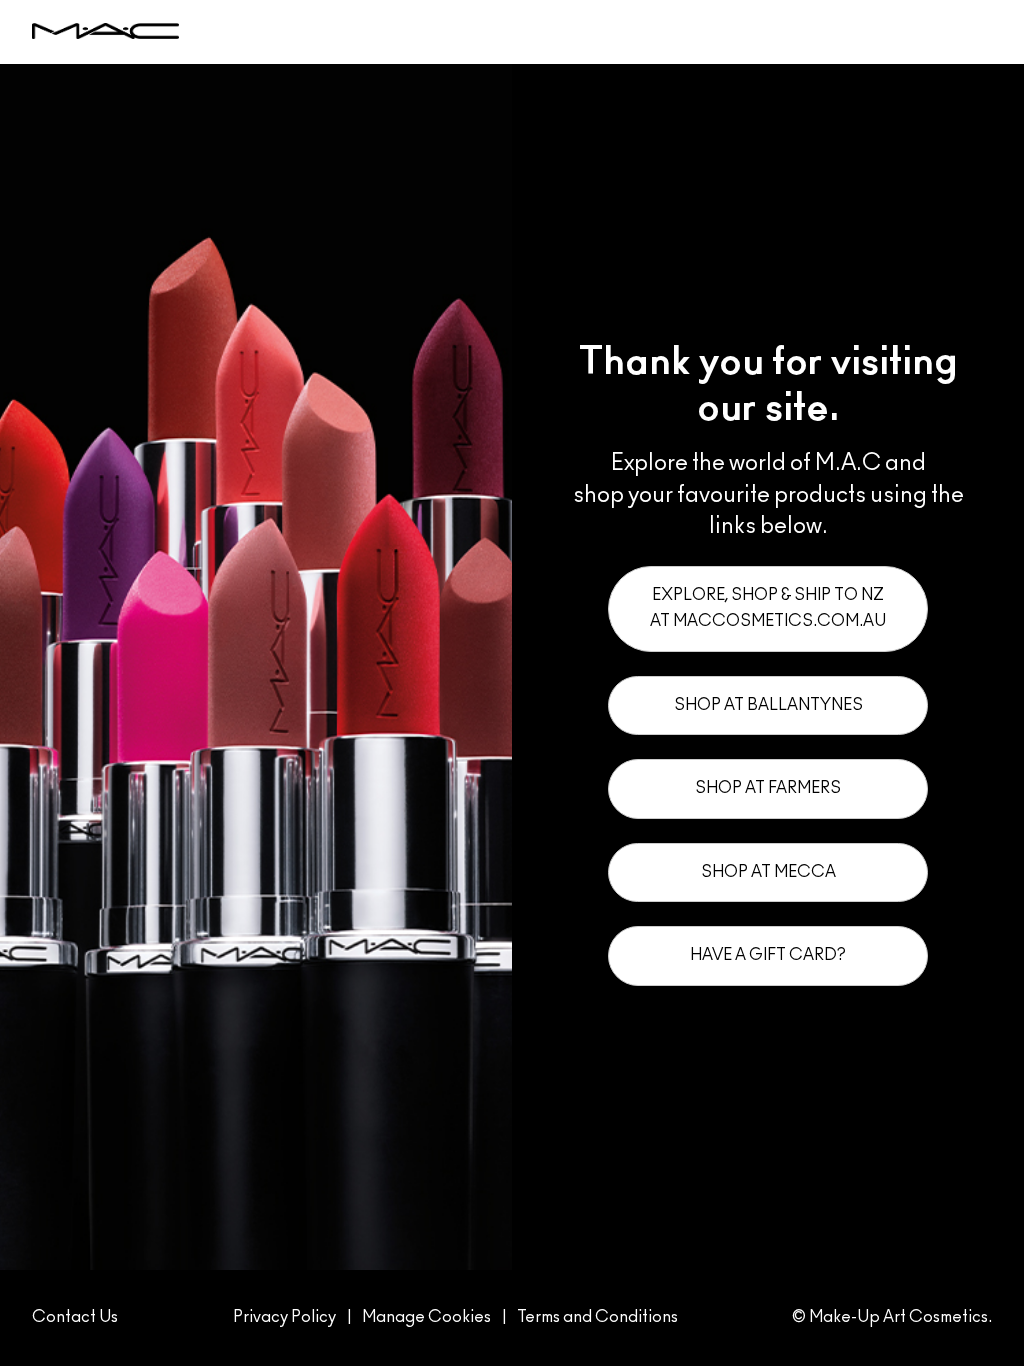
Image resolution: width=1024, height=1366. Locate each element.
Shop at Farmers (768, 788)
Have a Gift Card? (768, 955)
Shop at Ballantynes (768, 705)
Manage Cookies (426, 1317)
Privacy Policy (284, 1317)
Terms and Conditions (597, 1317)
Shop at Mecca (768, 872)
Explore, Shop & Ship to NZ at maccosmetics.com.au (768, 608)
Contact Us (75, 1317)
